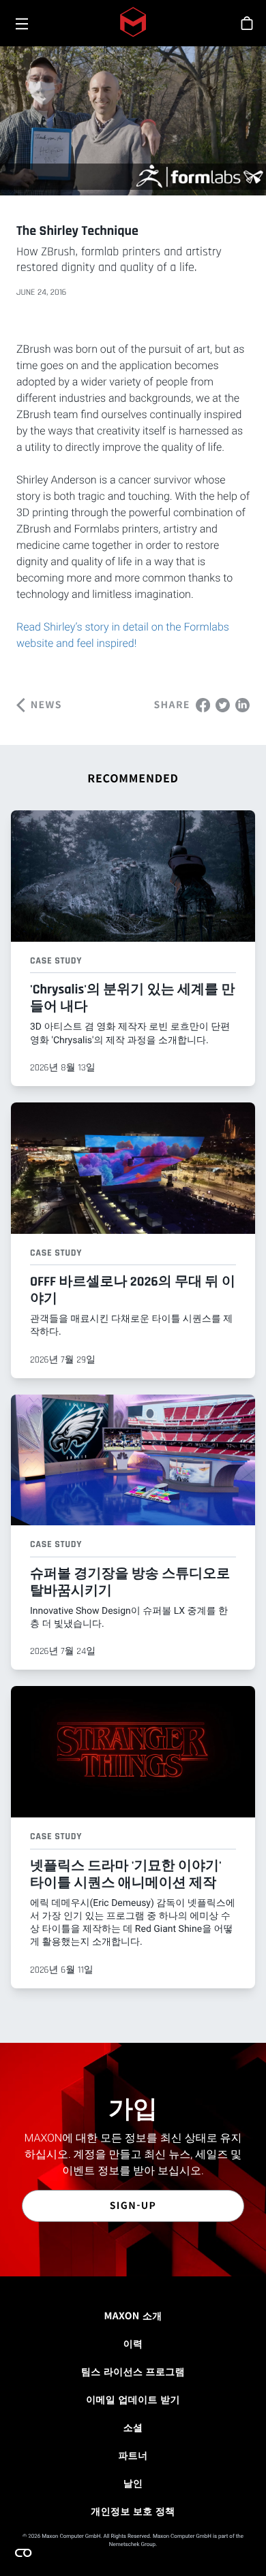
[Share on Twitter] (223, 704)
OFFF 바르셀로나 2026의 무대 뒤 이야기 (133, 1290)
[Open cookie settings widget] (23, 2553)
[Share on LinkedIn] (242, 704)
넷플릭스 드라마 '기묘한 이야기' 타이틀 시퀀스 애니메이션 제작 (126, 1874)
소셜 (133, 2428)
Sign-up (133, 2206)
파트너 (133, 2455)
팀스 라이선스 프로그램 (133, 2372)
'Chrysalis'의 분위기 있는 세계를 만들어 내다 (133, 998)
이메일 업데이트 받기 (133, 2400)
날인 (133, 2483)
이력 (133, 2344)
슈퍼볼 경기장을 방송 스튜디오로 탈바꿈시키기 (130, 1582)
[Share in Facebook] (203, 704)
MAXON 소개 (133, 2316)
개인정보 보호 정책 (133, 2511)
